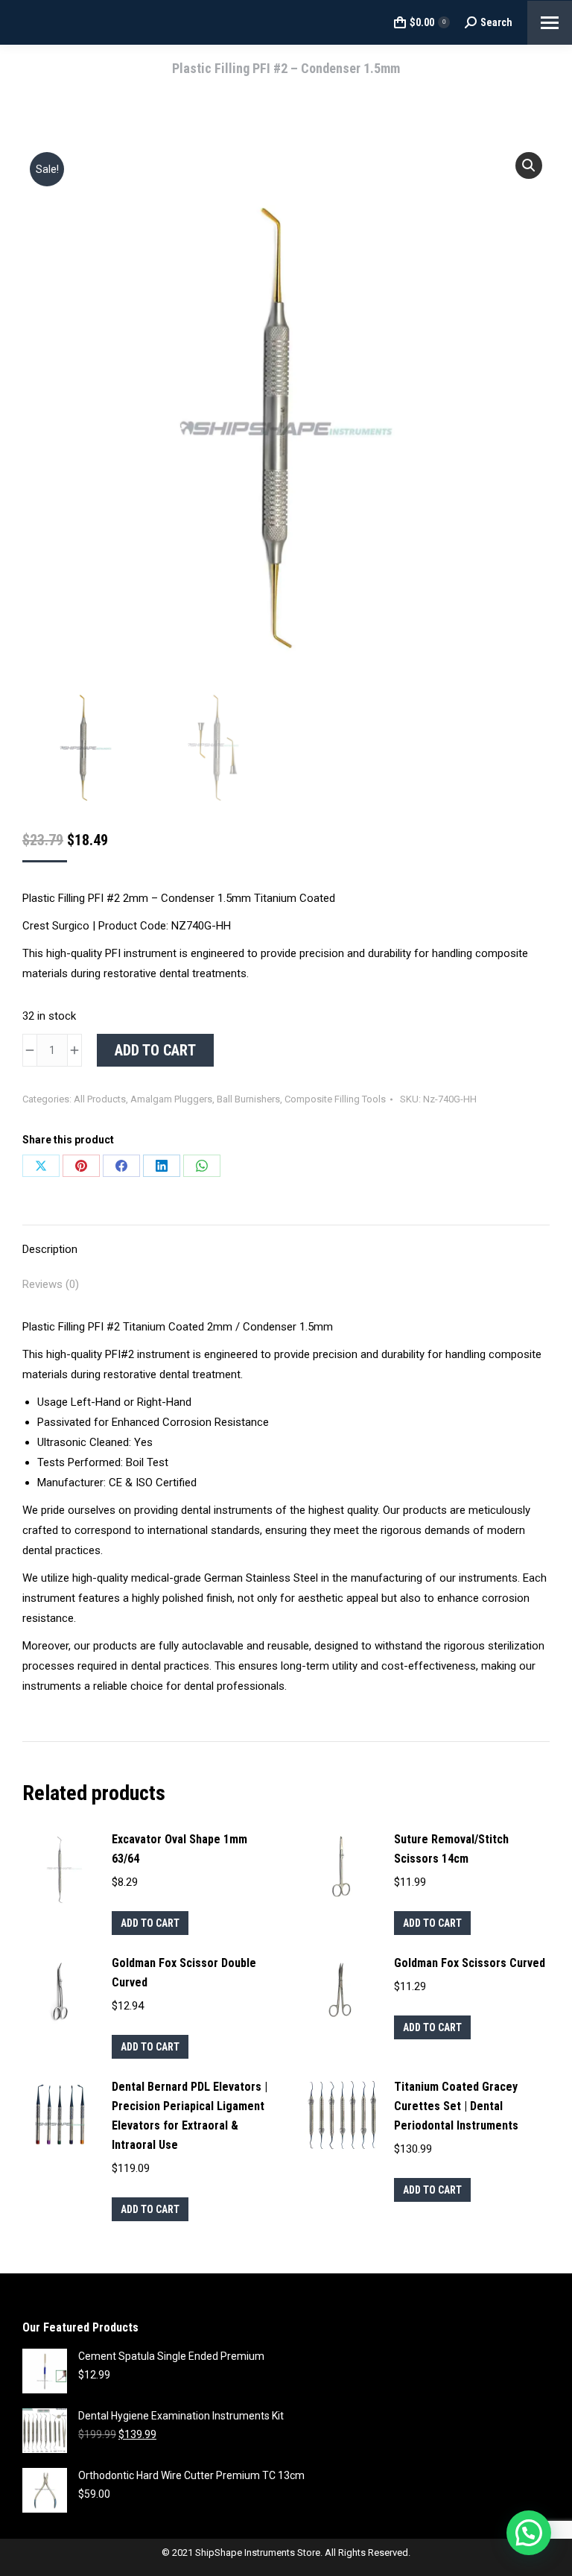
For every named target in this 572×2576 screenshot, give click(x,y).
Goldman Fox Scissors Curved (470, 1963)
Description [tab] (50, 1249)
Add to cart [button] (150, 1923)
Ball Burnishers (248, 1099)
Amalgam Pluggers (171, 1099)
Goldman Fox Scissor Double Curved (184, 1973)
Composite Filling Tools (335, 1099)
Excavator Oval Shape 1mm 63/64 (179, 1849)
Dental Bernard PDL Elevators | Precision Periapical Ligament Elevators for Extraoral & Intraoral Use (190, 2116)
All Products (100, 1099)
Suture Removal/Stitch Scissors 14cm (451, 1849)
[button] (529, 165)
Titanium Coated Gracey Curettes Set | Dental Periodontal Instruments (456, 2106)
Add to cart (155, 1050)
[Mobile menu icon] (550, 23)
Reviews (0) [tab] (51, 1284)
